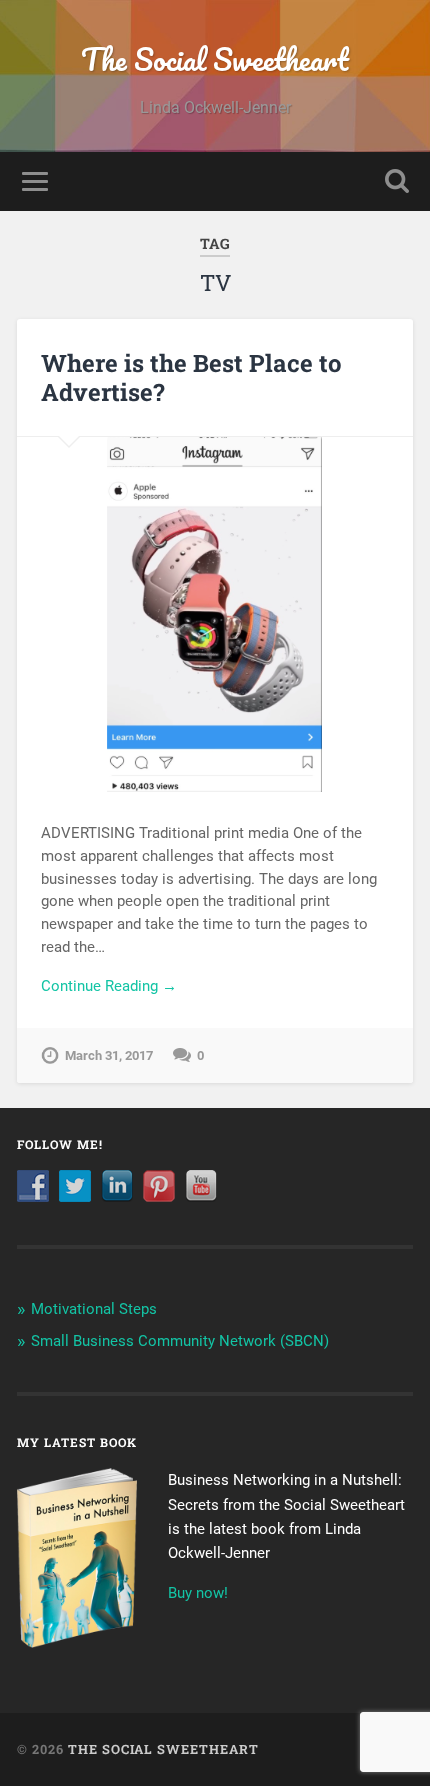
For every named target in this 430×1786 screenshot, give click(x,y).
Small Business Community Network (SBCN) (180, 1341)
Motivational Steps (94, 1309)
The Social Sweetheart (215, 59)
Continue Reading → (109, 986)
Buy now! (198, 1593)
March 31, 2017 (109, 1055)
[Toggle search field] (397, 181)
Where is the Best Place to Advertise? (191, 377)
